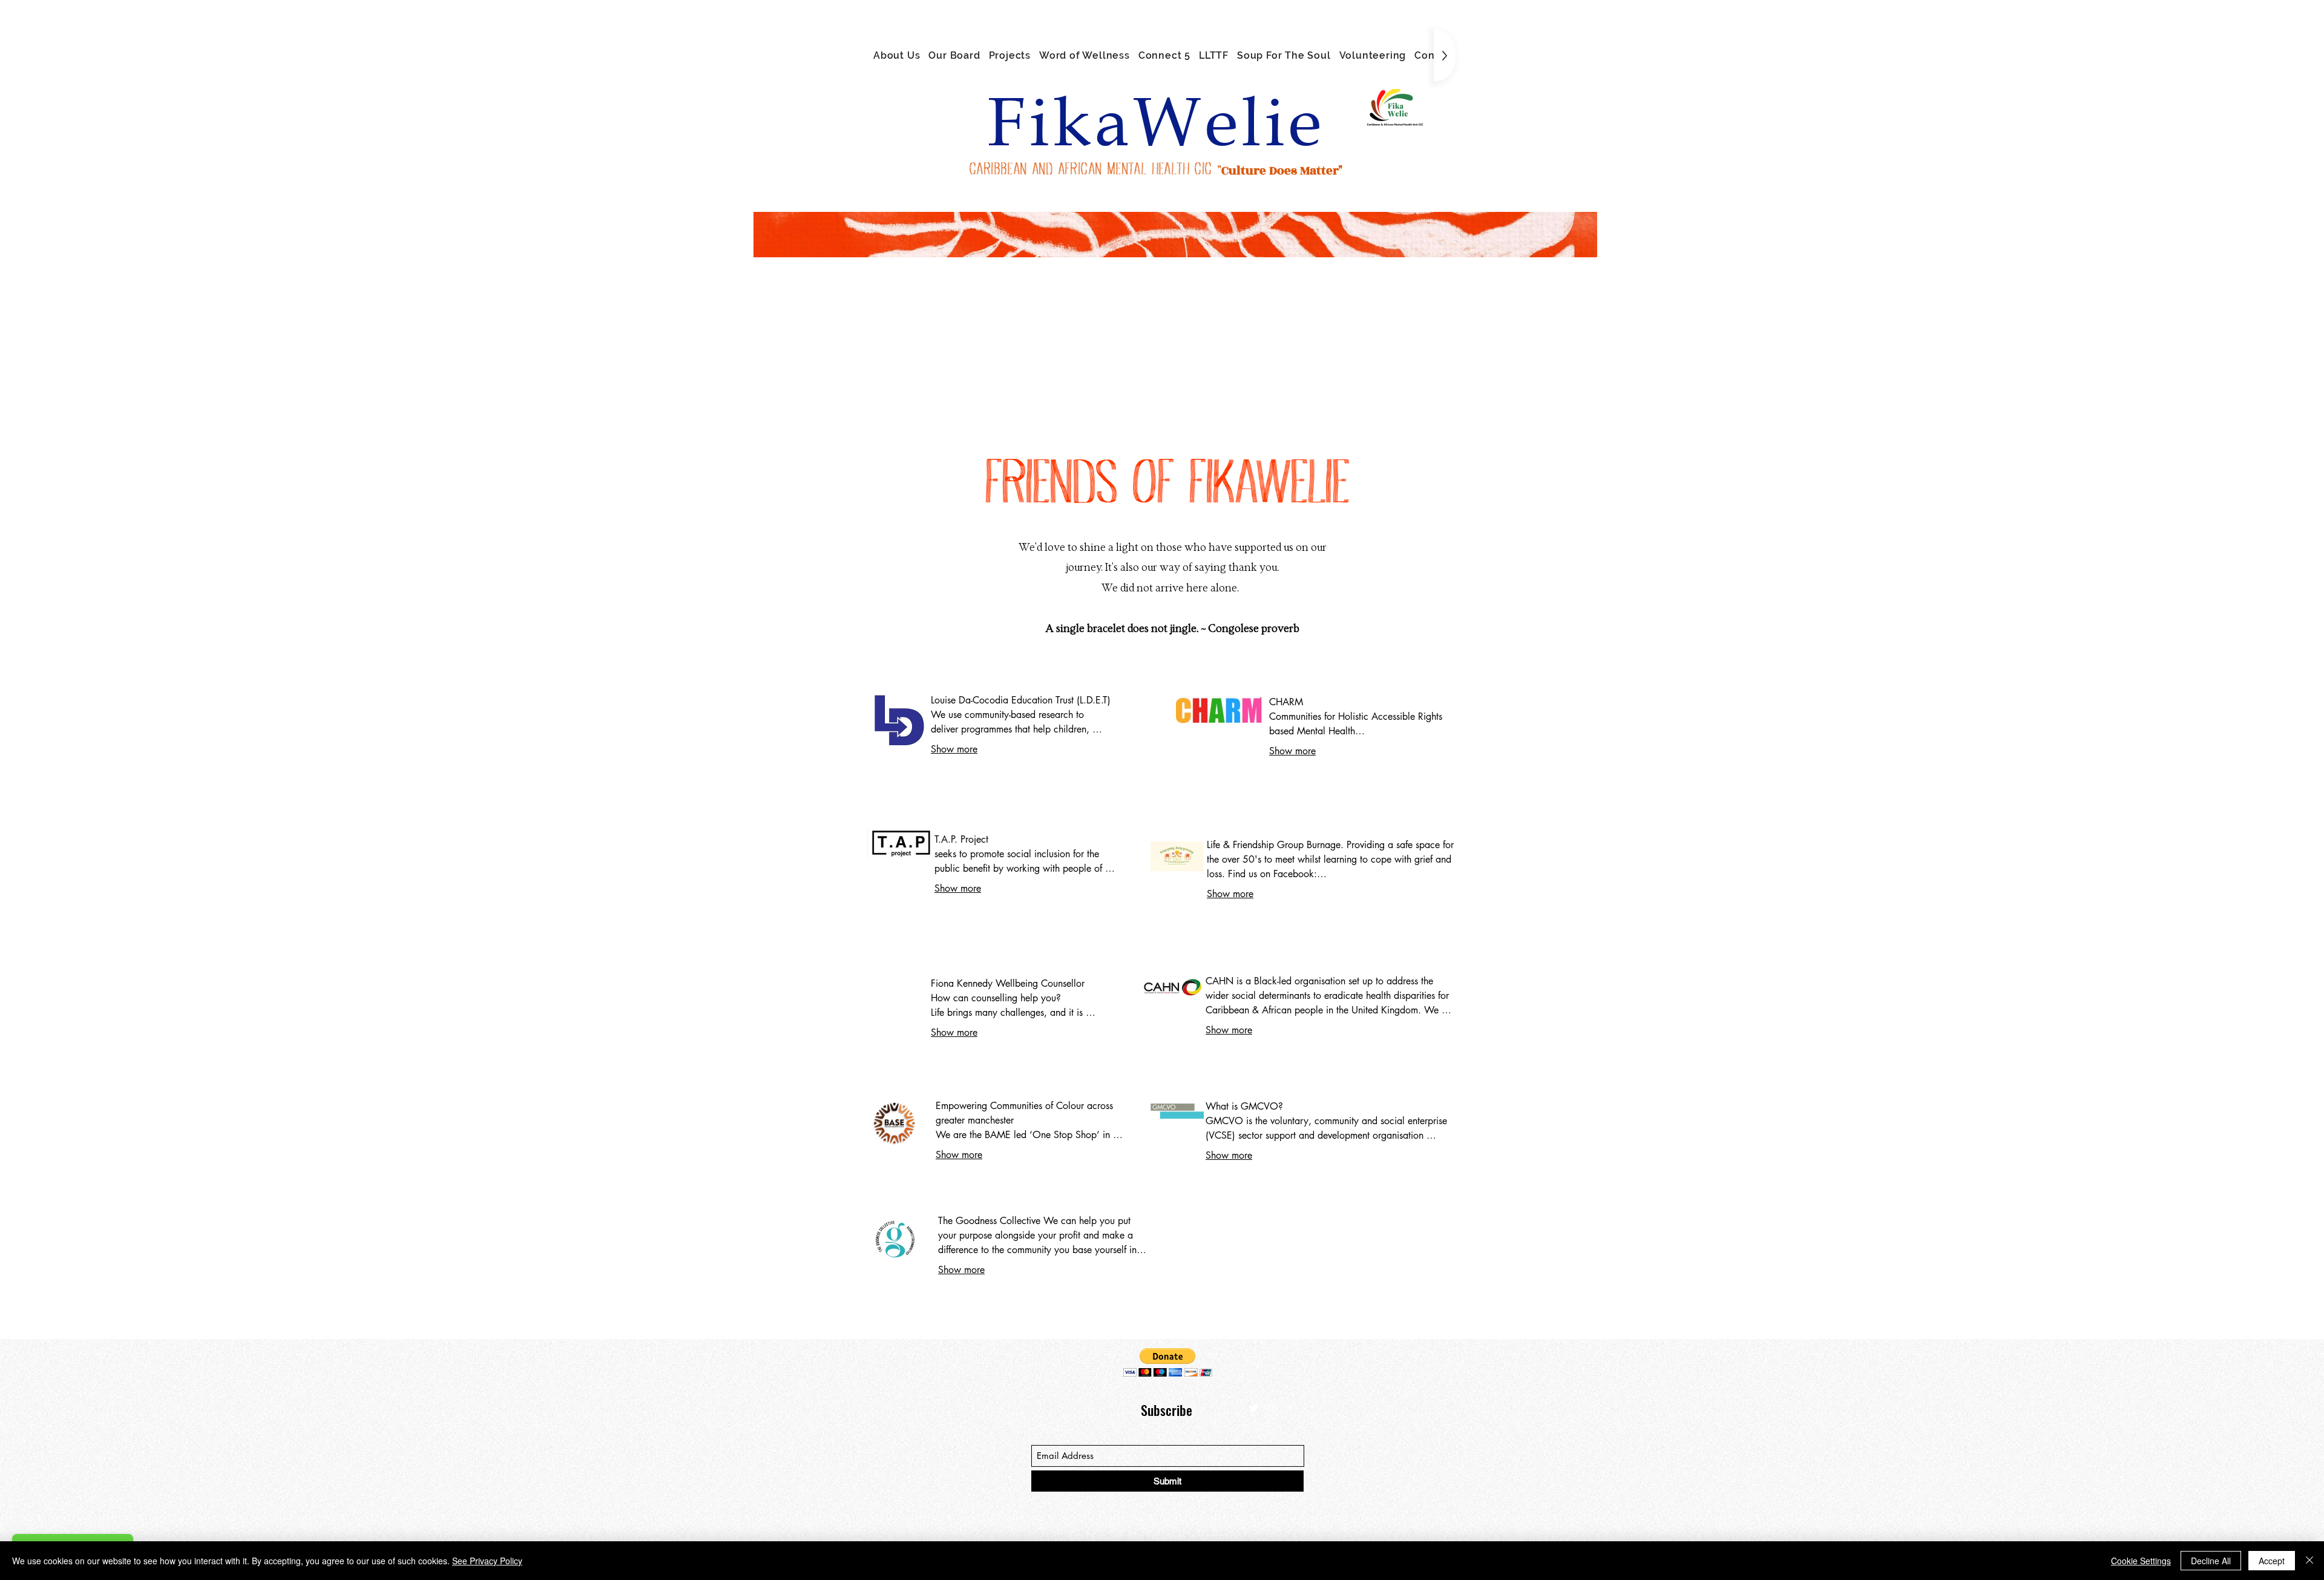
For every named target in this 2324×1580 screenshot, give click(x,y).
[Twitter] (1253, 1408)
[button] (1168, 1362)
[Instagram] (1272, 1408)
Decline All (2211, 1561)
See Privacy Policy (487, 1561)
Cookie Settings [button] (2141, 1561)
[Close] (2309, 1561)
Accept (2272, 1561)
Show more (954, 749)
